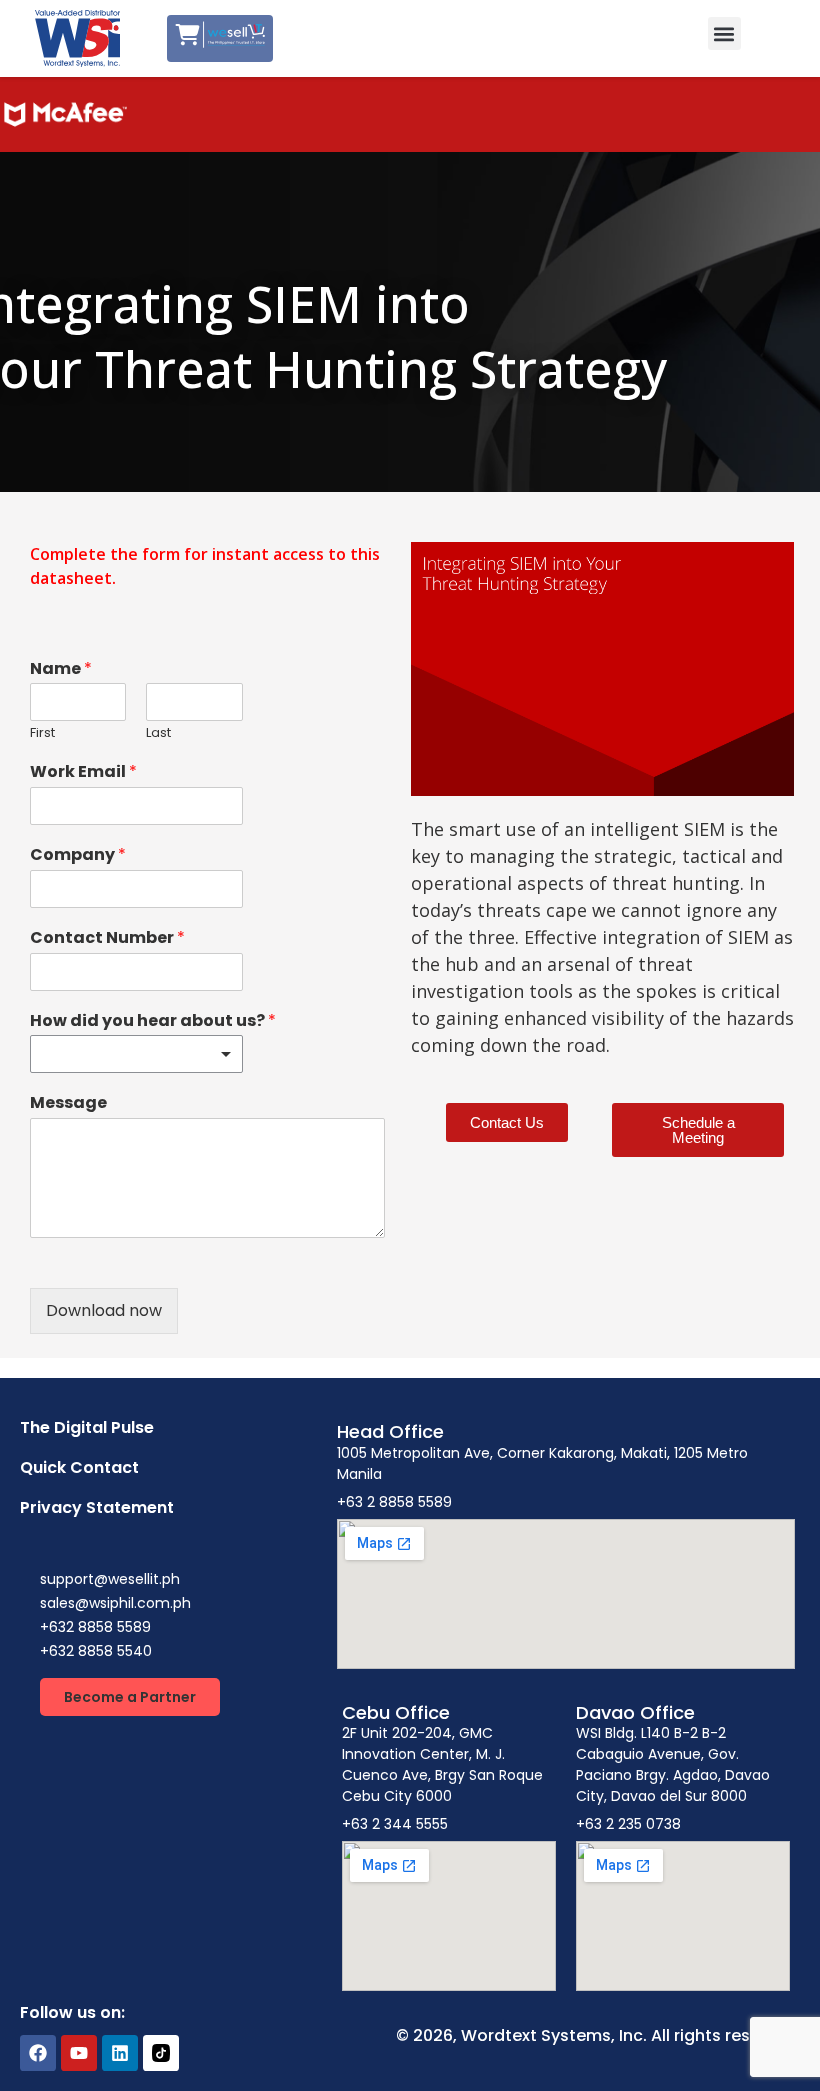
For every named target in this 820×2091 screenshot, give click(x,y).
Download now (104, 1310)
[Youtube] (79, 2053)
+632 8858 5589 (95, 1627)
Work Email (83, 772)
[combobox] (136, 1054)
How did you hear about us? (153, 1021)
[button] (724, 33)
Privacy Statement (97, 1507)
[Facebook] (38, 2053)
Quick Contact (79, 1467)
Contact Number (107, 938)
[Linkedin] (120, 2053)
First (42, 733)
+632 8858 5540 (96, 1651)
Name (61, 669)
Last (158, 733)
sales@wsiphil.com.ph (115, 1603)
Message (68, 1103)
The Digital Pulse (87, 1427)
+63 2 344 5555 (395, 1824)
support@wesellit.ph (110, 1579)
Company (78, 855)
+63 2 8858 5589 (394, 1502)
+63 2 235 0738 (628, 1824)
